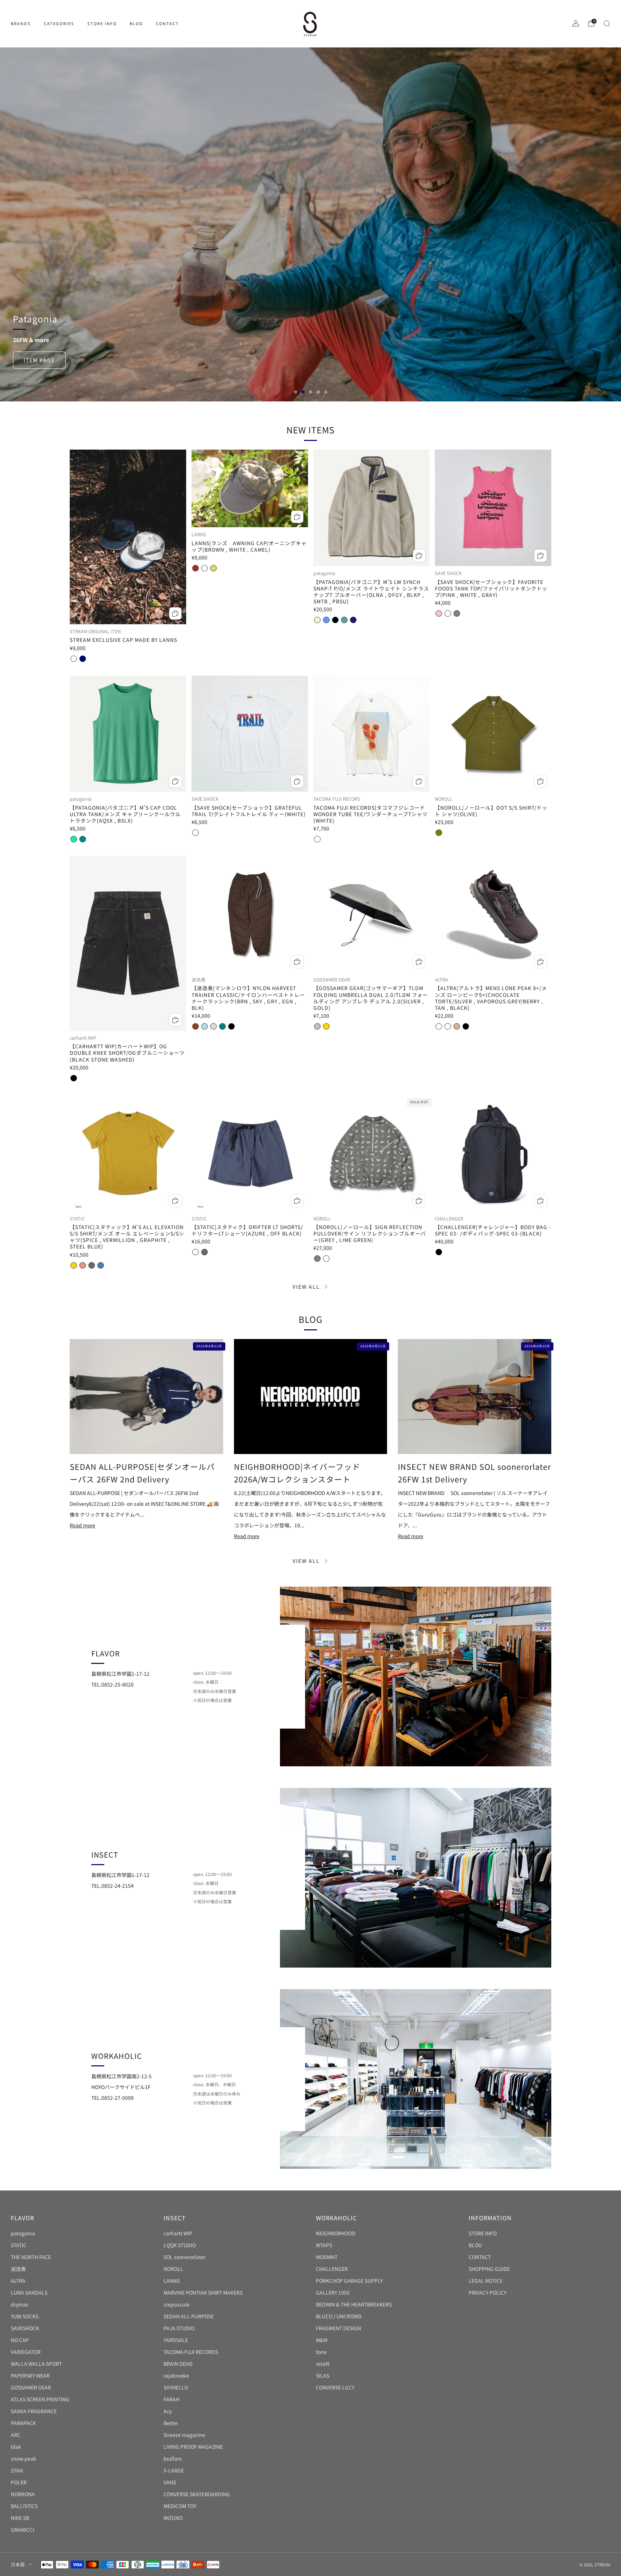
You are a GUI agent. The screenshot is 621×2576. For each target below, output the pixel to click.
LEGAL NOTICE (486, 2281)
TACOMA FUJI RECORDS (191, 2352)
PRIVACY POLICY (487, 2292)
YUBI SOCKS (25, 2316)
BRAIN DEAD (178, 2364)
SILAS (323, 2375)
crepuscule (177, 2304)
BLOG (136, 23)
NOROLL (173, 2269)
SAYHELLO (176, 2387)
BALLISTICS (24, 2506)
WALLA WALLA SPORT (36, 2364)
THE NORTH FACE (31, 2257)
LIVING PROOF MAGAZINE (193, 2447)
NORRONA (23, 2494)
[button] (296, 392)
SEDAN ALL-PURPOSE (189, 2316)
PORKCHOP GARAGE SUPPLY (349, 2281)
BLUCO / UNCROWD (339, 2316)
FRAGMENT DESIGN (339, 2328)
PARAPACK (23, 2423)
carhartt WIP (178, 2233)
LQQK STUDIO (180, 2245)
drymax (20, 2304)
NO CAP (20, 2340)
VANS (170, 2482)
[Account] (576, 23)
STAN (17, 2470)
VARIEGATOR (26, 2352)
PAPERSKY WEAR (30, 2375)
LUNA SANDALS (29, 2292)
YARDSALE (176, 2340)
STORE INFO (102, 23)
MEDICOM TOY (180, 2506)
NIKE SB (20, 2518)
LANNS (172, 2281)
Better (171, 2423)
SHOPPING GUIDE (489, 2269)
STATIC (19, 2245)
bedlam (173, 2458)
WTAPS (324, 2245)
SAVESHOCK (25, 2328)
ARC (16, 2435)
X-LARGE (174, 2470)
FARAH (171, 2399)
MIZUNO (173, 2518)
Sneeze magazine (184, 2435)
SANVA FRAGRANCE (34, 2411)
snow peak (24, 2458)
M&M (322, 2340)
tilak (16, 2447)
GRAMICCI (22, 2530)
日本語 (18, 2564)
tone (321, 2352)
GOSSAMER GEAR (31, 2387)
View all (306, 1287)
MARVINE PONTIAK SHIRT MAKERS (203, 2292)
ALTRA (18, 2281)
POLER (19, 2482)
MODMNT (327, 2257)
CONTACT (167, 23)
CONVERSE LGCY (335, 2387)
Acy (168, 2411)
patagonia (23, 2233)
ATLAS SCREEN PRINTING (40, 2399)
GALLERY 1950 (333, 2292)
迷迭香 (18, 2269)
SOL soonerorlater (185, 2257)
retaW (323, 2364)
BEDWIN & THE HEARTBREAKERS (354, 2304)
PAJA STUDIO (179, 2328)
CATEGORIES (59, 23)
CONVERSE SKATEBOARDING (197, 2494)
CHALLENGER (332, 2269)
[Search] (607, 23)
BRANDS (21, 23)
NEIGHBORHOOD (336, 2233)
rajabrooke (176, 2375)
